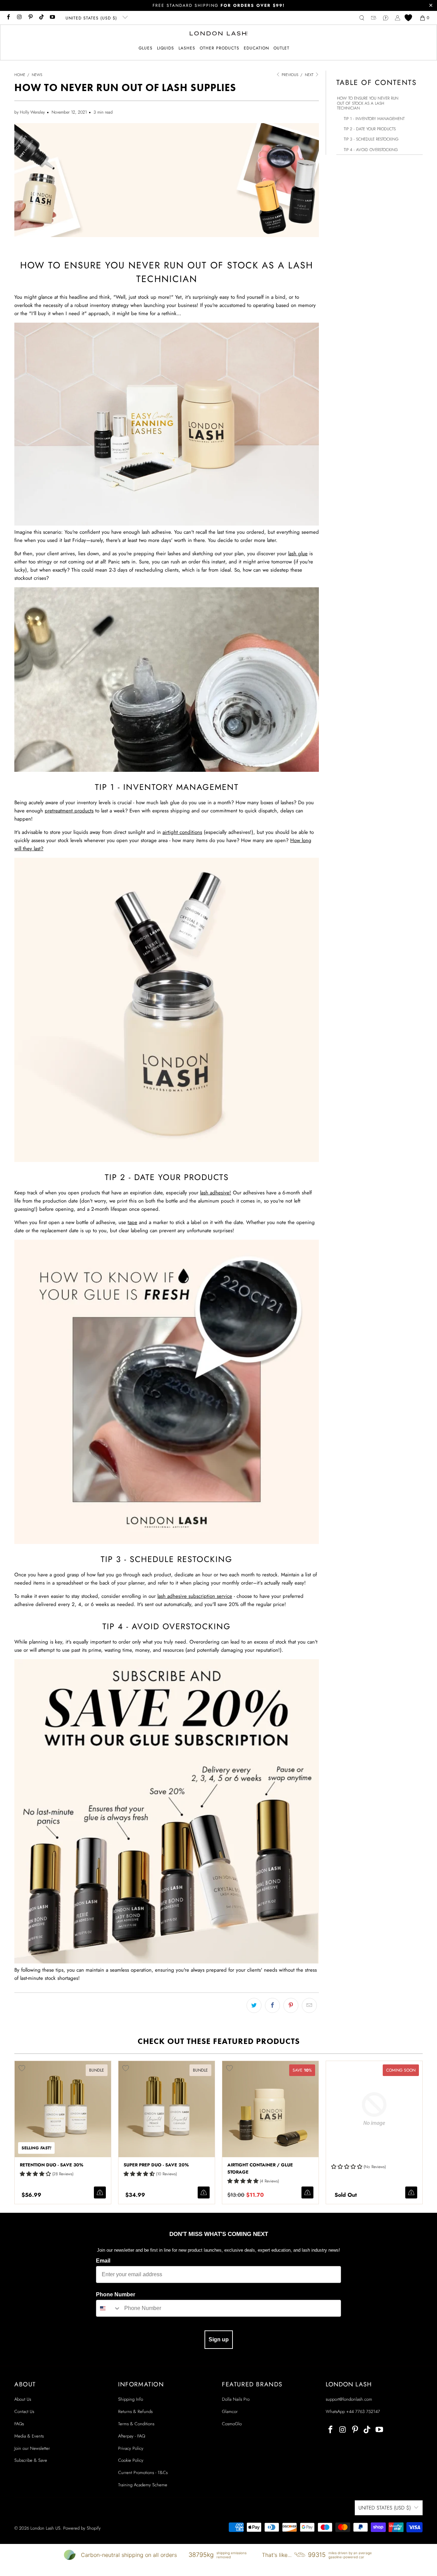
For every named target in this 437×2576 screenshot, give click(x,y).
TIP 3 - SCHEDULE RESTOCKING (371, 139)
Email (103, 2261)
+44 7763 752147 (363, 2411)
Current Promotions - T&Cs (143, 2472)
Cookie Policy (131, 2460)
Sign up (219, 2339)
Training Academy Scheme (143, 2485)
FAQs (19, 2424)
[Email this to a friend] (309, 2005)
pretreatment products (69, 811)
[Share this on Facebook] (272, 2005)
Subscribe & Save (31, 2460)
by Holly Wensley (30, 112)
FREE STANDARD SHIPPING (219, 5)
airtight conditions (182, 832)
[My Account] (398, 18)
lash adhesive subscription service (195, 1596)
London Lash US (45, 2528)
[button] (146, 48)
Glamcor (230, 2411)
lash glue (298, 554)
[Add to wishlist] (22, 2068)
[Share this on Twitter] (254, 2005)
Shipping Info (131, 2399)
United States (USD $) (92, 18)
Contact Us (24, 2411)
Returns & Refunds (135, 2411)
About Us (23, 2399)
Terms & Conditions (136, 2424)
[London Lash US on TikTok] (41, 18)
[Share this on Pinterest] (291, 2005)
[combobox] (109, 2308)
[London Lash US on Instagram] (19, 18)
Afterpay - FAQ (132, 2436)
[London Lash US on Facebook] (8, 18)
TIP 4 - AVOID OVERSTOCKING (371, 150)
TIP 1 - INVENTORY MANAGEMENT (374, 119)
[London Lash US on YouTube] (52, 18)
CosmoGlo (232, 2424)
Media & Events (29, 2436)
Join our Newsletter (32, 2448)
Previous (290, 75)
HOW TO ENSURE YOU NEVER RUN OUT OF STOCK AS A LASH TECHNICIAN (368, 103)
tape (132, 1222)
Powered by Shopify (82, 2528)
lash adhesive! (216, 1193)
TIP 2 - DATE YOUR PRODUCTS (370, 129)
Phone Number (116, 2294)
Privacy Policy (131, 2448)
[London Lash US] (219, 34)
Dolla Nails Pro (236, 2399)
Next (310, 75)
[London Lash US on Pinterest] (30, 18)
